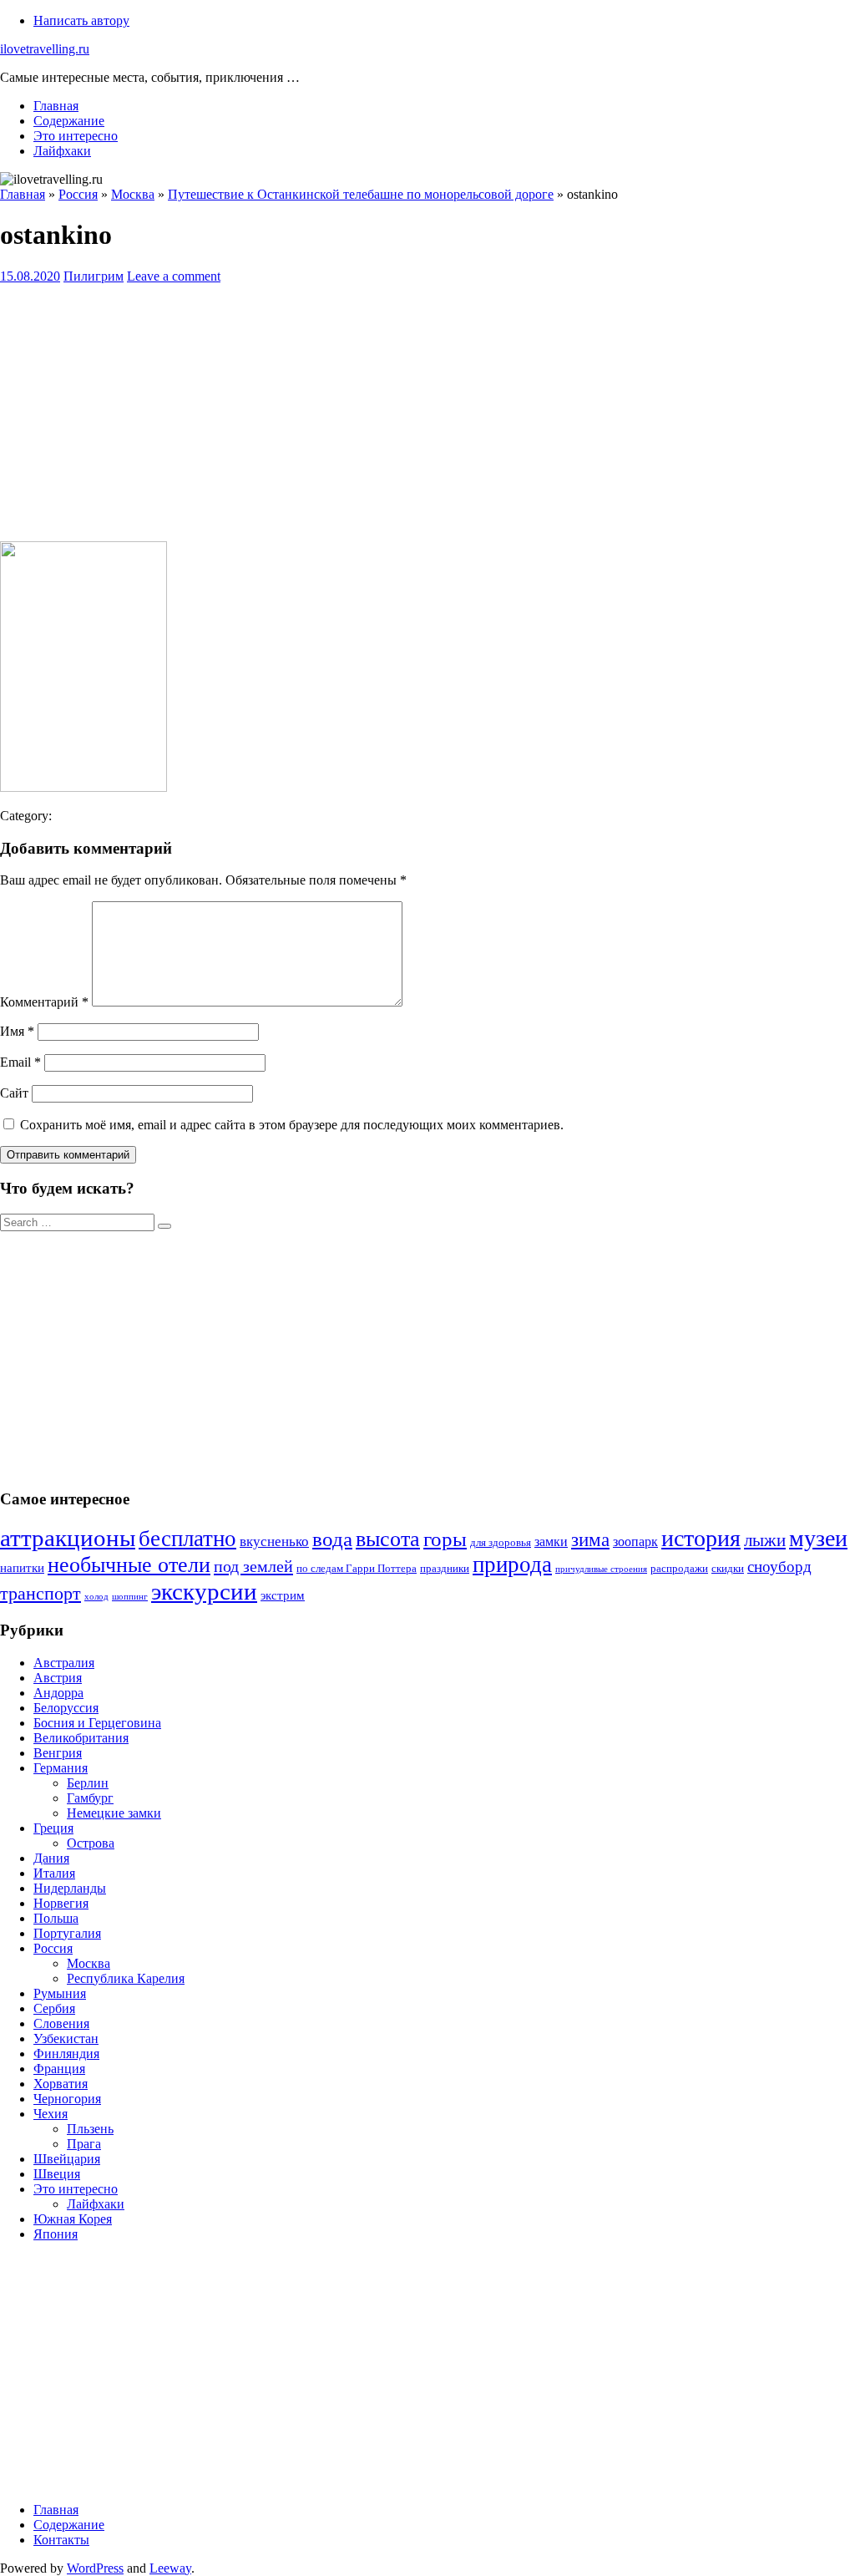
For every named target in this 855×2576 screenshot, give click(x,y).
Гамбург (90, 1798)
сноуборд (779, 1567)
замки (551, 1542)
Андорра (58, 1693)
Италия (54, 1873)
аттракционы (68, 1538)
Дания (51, 1858)
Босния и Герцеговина (97, 1723)
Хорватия (61, 2084)
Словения (61, 2023)
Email (20, 1062)
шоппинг (130, 1597)
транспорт (40, 1593)
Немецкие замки (114, 1813)
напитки (22, 1568)
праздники (445, 1569)
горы (445, 1539)
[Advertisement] (427, 411)
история (701, 1538)
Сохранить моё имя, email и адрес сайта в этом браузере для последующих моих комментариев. (292, 1125)
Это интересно (76, 136)
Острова (91, 1843)
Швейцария (67, 2159)
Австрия (58, 1678)
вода (332, 1539)
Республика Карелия (126, 1978)
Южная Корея (73, 2219)
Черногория (67, 2099)
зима (590, 1540)
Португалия (67, 1933)
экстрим (283, 1595)
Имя (17, 1031)
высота (388, 1539)
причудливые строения (601, 1569)
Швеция (57, 2174)
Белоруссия (66, 1708)
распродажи (679, 1569)
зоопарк (635, 1542)
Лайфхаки (62, 151)
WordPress (95, 2568)
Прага (84, 2144)
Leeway (170, 2568)
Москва (89, 1963)
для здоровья (501, 1543)
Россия (53, 1948)
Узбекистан (66, 2038)
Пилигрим (94, 276)
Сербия (54, 2008)
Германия (61, 1768)
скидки (728, 1569)
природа (512, 1564)
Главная (56, 106)
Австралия (64, 1663)
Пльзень (90, 2129)
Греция (53, 1828)
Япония (56, 2234)
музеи (818, 1538)
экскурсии (204, 1591)
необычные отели (129, 1565)
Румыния (60, 1993)
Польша (56, 1918)
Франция (59, 2069)
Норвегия (61, 1903)
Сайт (14, 1093)
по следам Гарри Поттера (357, 1569)
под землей (253, 1566)
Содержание (69, 121)
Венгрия (58, 1753)
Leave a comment (174, 276)
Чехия (51, 2114)
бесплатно (187, 1539)
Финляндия (66, 2054)
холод (96, 1597)
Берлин (88, 1783)
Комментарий (44, 1002)
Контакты (61, 2540)
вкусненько (274, 1542)
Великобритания (81, 1738)
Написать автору (81, 20)
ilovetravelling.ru (45, 49)
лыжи (765, 1540)
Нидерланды (70, 1888)
